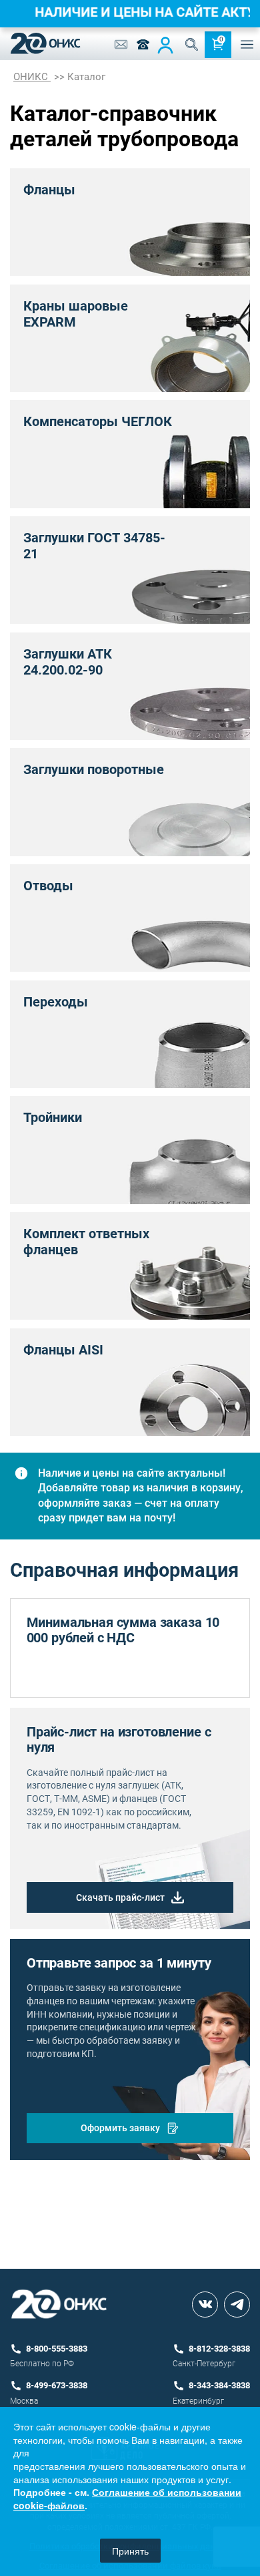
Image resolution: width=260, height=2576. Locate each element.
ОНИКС (32, 77)
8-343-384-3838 (219, 2385)
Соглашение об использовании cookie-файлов (127, 2499)
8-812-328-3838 (219, 2349)
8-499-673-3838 (57, 2385)
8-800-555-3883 (57, 2349)
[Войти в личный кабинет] (165, 45)
